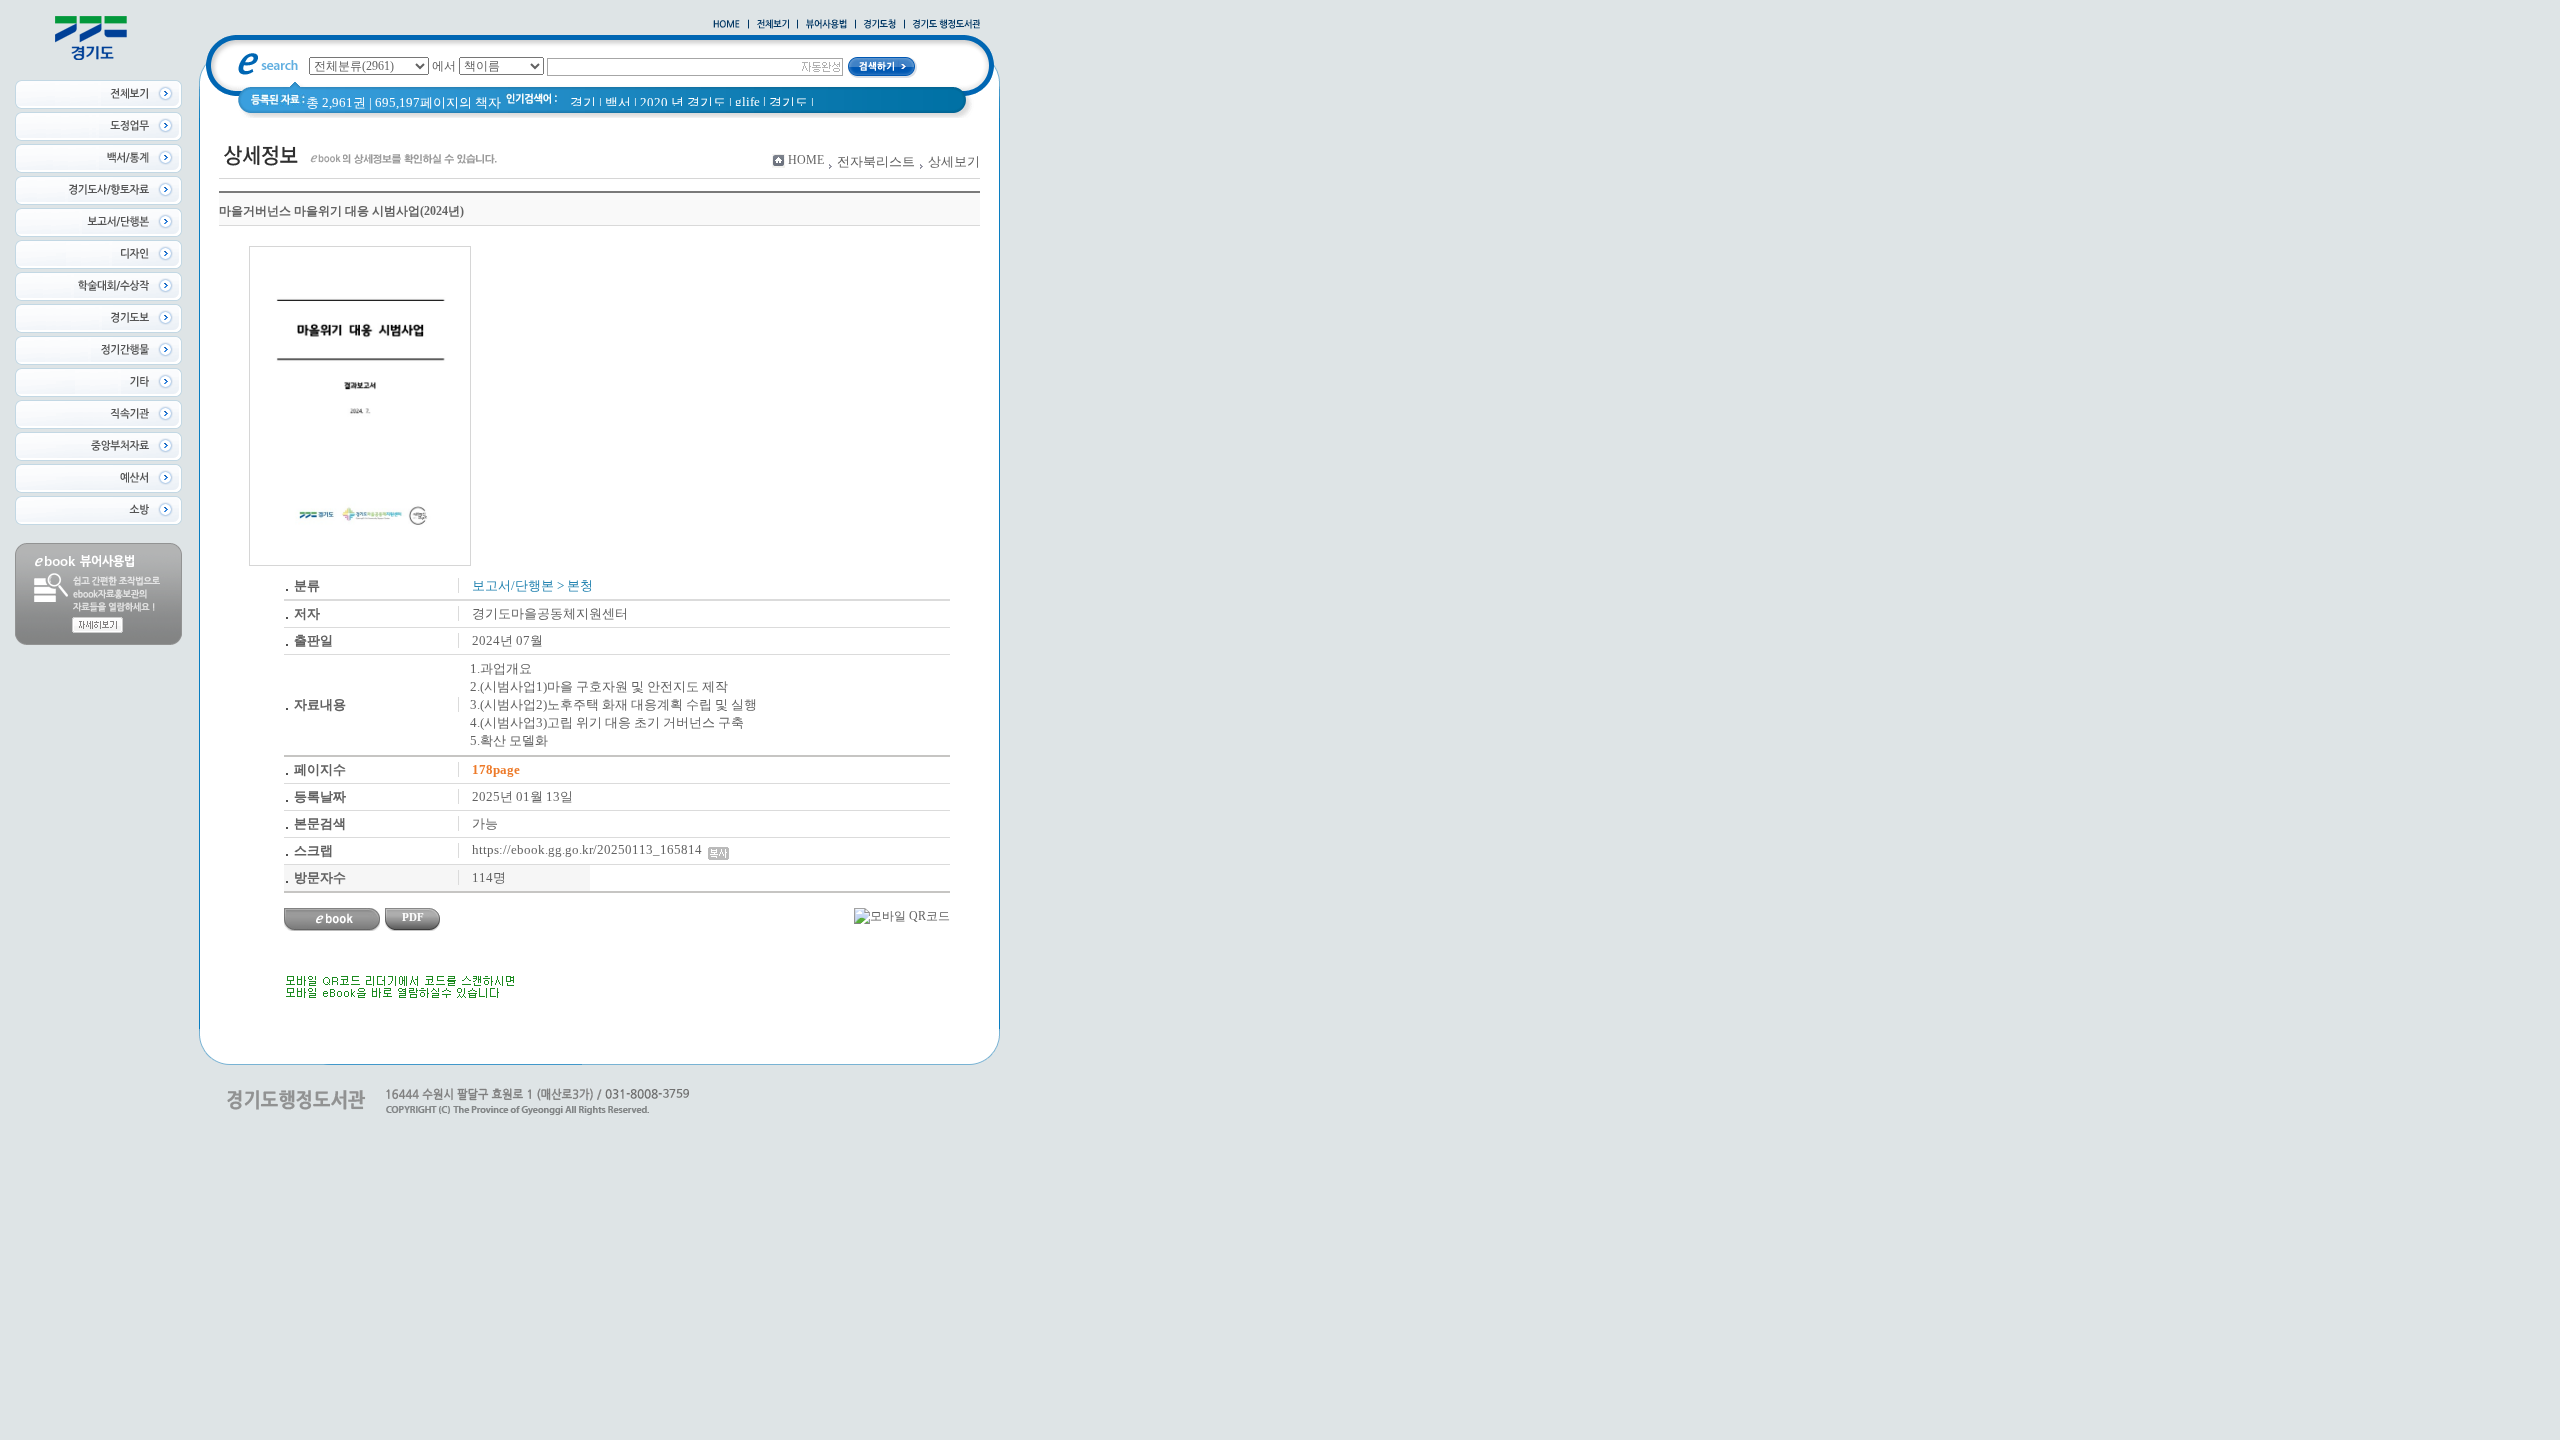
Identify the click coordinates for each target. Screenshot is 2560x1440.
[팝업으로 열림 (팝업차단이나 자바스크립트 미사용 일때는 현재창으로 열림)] (826, 25)
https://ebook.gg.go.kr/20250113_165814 (590, 849)
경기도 (788, 102)
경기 (583, 102)
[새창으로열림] (880, 25)
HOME (806, 160)
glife (747, 101)
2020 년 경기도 (683, 102)
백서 (618, 102)
